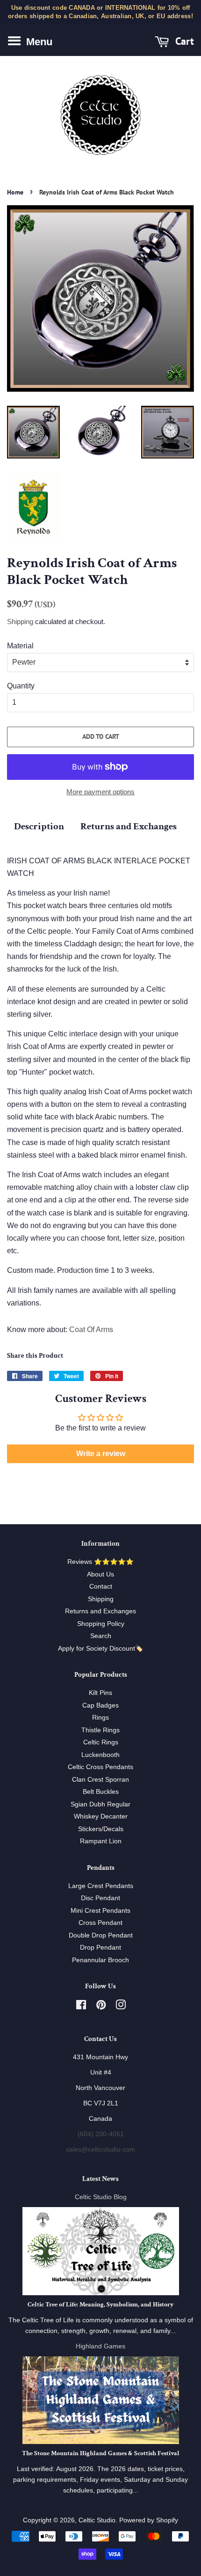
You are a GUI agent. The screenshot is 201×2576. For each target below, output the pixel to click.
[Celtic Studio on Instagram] (121, 2007)
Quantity (21, 686)
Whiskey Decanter (101, 1816)
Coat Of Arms (91, 1330)
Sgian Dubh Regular (100, 1804)
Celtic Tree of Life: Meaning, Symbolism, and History (100, 2305)
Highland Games (100, 2346)
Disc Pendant (100, 1898)
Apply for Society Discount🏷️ (100, 1649)
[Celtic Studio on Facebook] (81, 2007)
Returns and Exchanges (129, 826)
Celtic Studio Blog (101, 2197)
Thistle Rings (100, 1730)
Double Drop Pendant (101, 1935)
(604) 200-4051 (101, 2134)
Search (101, 1636)
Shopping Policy (101, 1624)
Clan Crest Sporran (100, 1780)
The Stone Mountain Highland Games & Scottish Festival (101, 2453)
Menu (38, 42)
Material (20, 646)
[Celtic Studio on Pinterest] (101, 2007)
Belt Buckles (101, 1792)
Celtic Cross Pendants (100, 1767)
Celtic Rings (101, 1742)
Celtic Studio (97, 2520)
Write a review (101, 1454)
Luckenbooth (100, 1755)
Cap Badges (100, 1705)
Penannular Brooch (100, 1960)
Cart (183, 41)
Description (39, 826)
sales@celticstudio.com (100, 2149)
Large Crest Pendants (101, 1886)
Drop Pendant (100, 1948)
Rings (100, 1718)
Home (15, 192)
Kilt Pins (100, 1693)
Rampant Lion (101, 1841)
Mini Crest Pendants (100, 1911)
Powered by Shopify (149, 2520)
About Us (100, 1574)
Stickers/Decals (101, 1829)
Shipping (20, 621)
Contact (101, 1587)
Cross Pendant (100, 1923)
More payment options (100, 792)
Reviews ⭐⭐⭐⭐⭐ (100, 1562)
